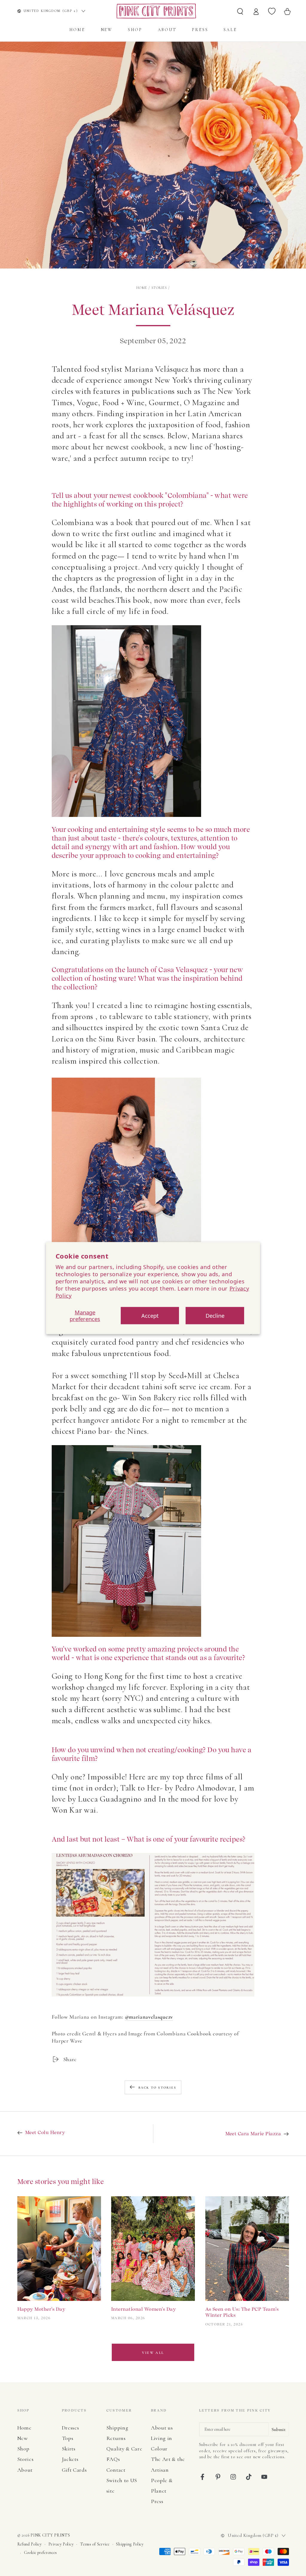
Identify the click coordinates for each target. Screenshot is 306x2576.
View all (153, 2353)
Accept (150, 1316)
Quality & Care (124, 2449)
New (23, 2438)
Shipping (117, 2428)
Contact (116, 2470)
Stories (159, 288)
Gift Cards (74, 2470)
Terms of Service (95, 2544)
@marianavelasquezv (149, 2017)
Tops (68, 2438)
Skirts (69, 2449)
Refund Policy (30, 2544)
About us (162, 2428)
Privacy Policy (61, 2544)
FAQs (113, 2459)
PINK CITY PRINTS (50, 2535)
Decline (215, 1316)
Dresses (71, 2428)
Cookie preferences (40, 2553)
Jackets (70, 2459)
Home (142, 288)
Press (157, 2501)
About (25, 2470)
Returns (116, 2438)
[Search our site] (240, 11)
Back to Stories (157, 2088)
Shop (23, 2449)
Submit (279, 2429)
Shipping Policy (130, 2544)
